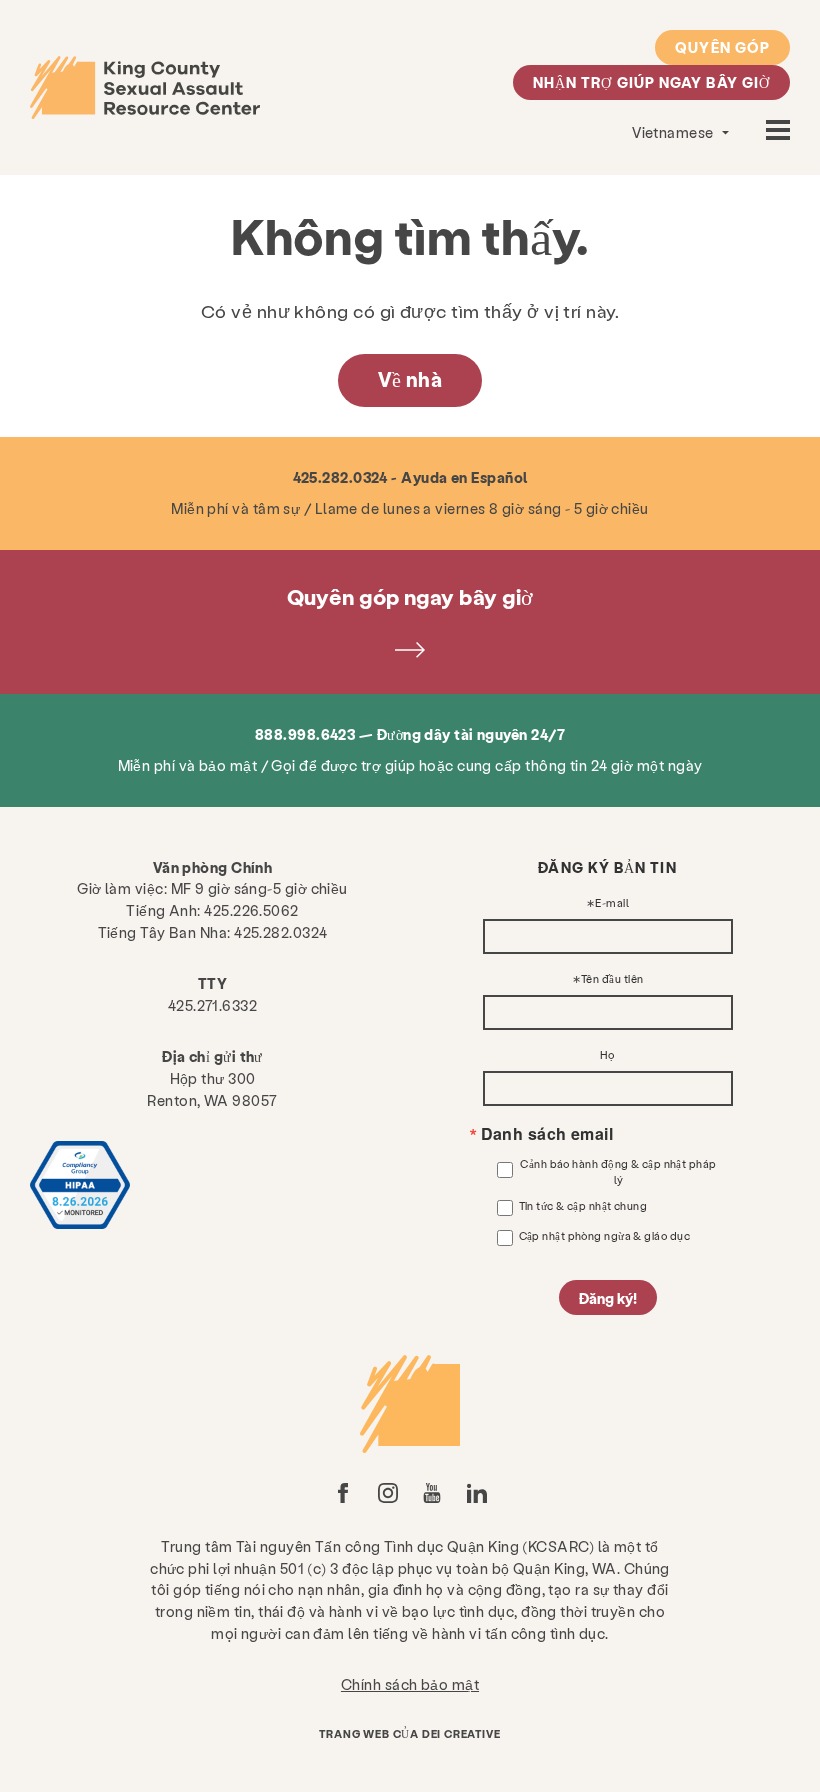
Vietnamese (674, 132)
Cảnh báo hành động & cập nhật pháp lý (618, 1171)
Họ (607, 1055)
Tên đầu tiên (612, 979)
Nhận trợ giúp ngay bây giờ (651, 82)
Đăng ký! (608, 1298)
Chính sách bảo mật (410, 1684)
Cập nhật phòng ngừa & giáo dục (605, 1235)
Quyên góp (722, 47)
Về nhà (410, 379)
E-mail (612, 903)
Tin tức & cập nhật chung (583, 1205)
